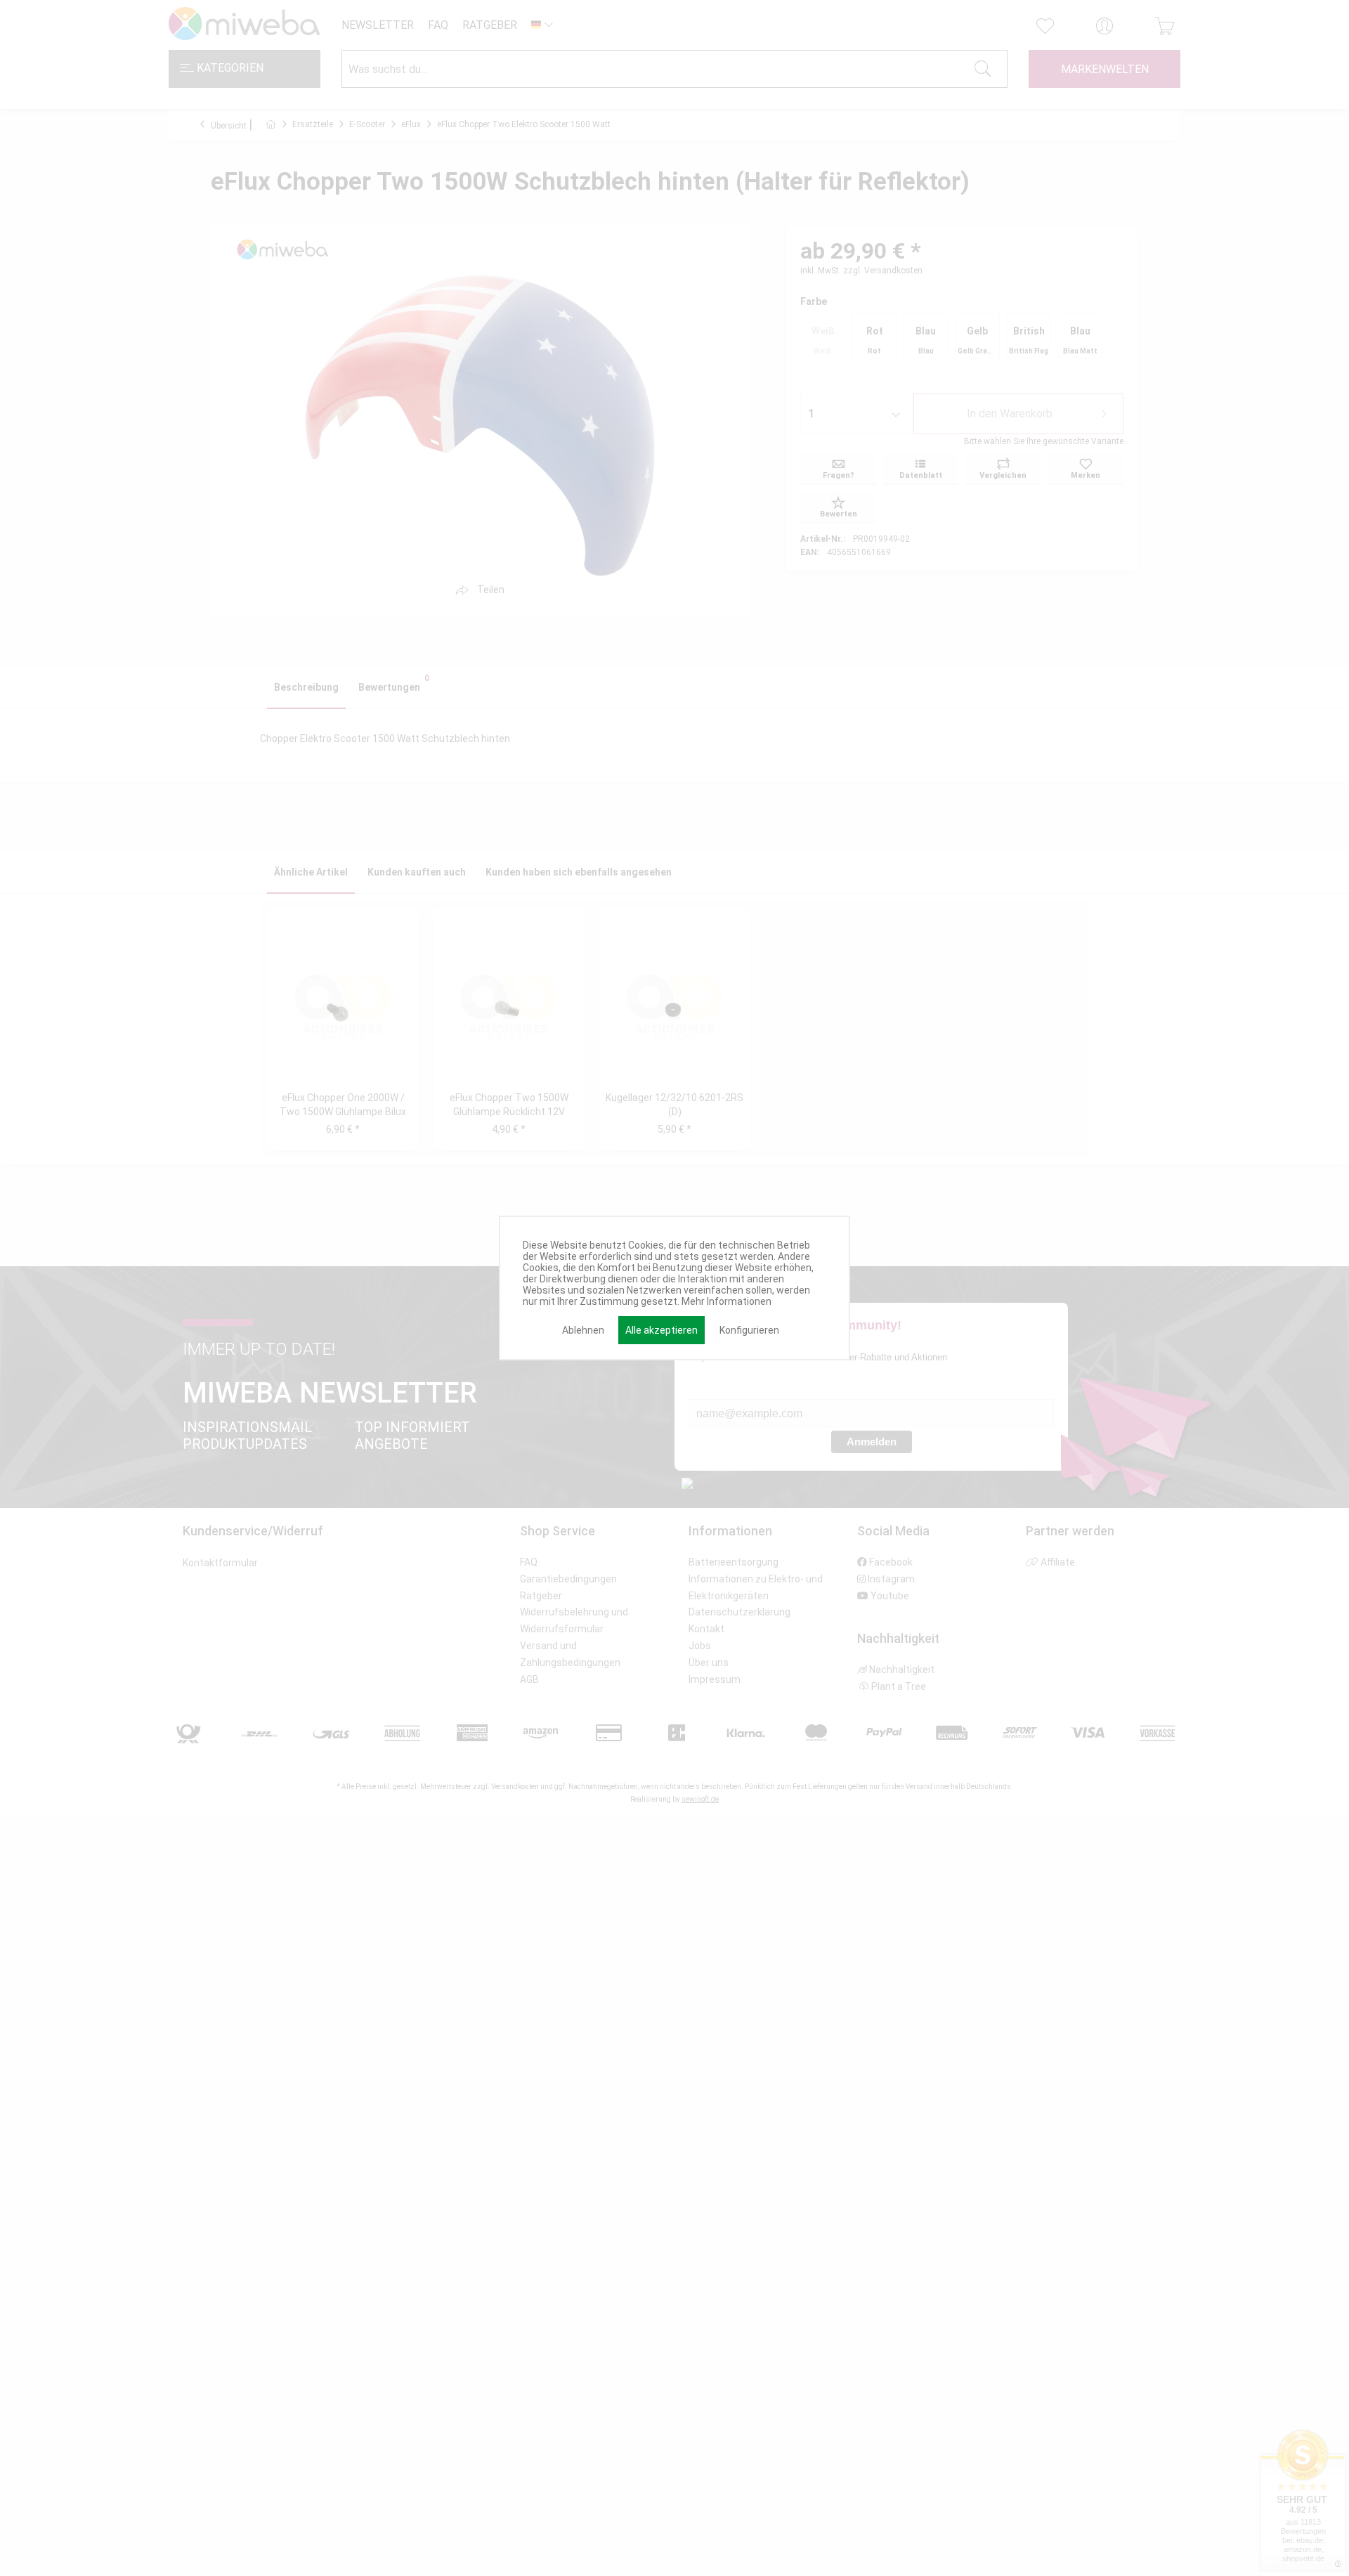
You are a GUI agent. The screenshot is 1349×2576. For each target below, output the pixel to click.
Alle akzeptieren (662, 1330)
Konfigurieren (749, 1330)
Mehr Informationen (726, 1301)
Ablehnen (583, 1330)
